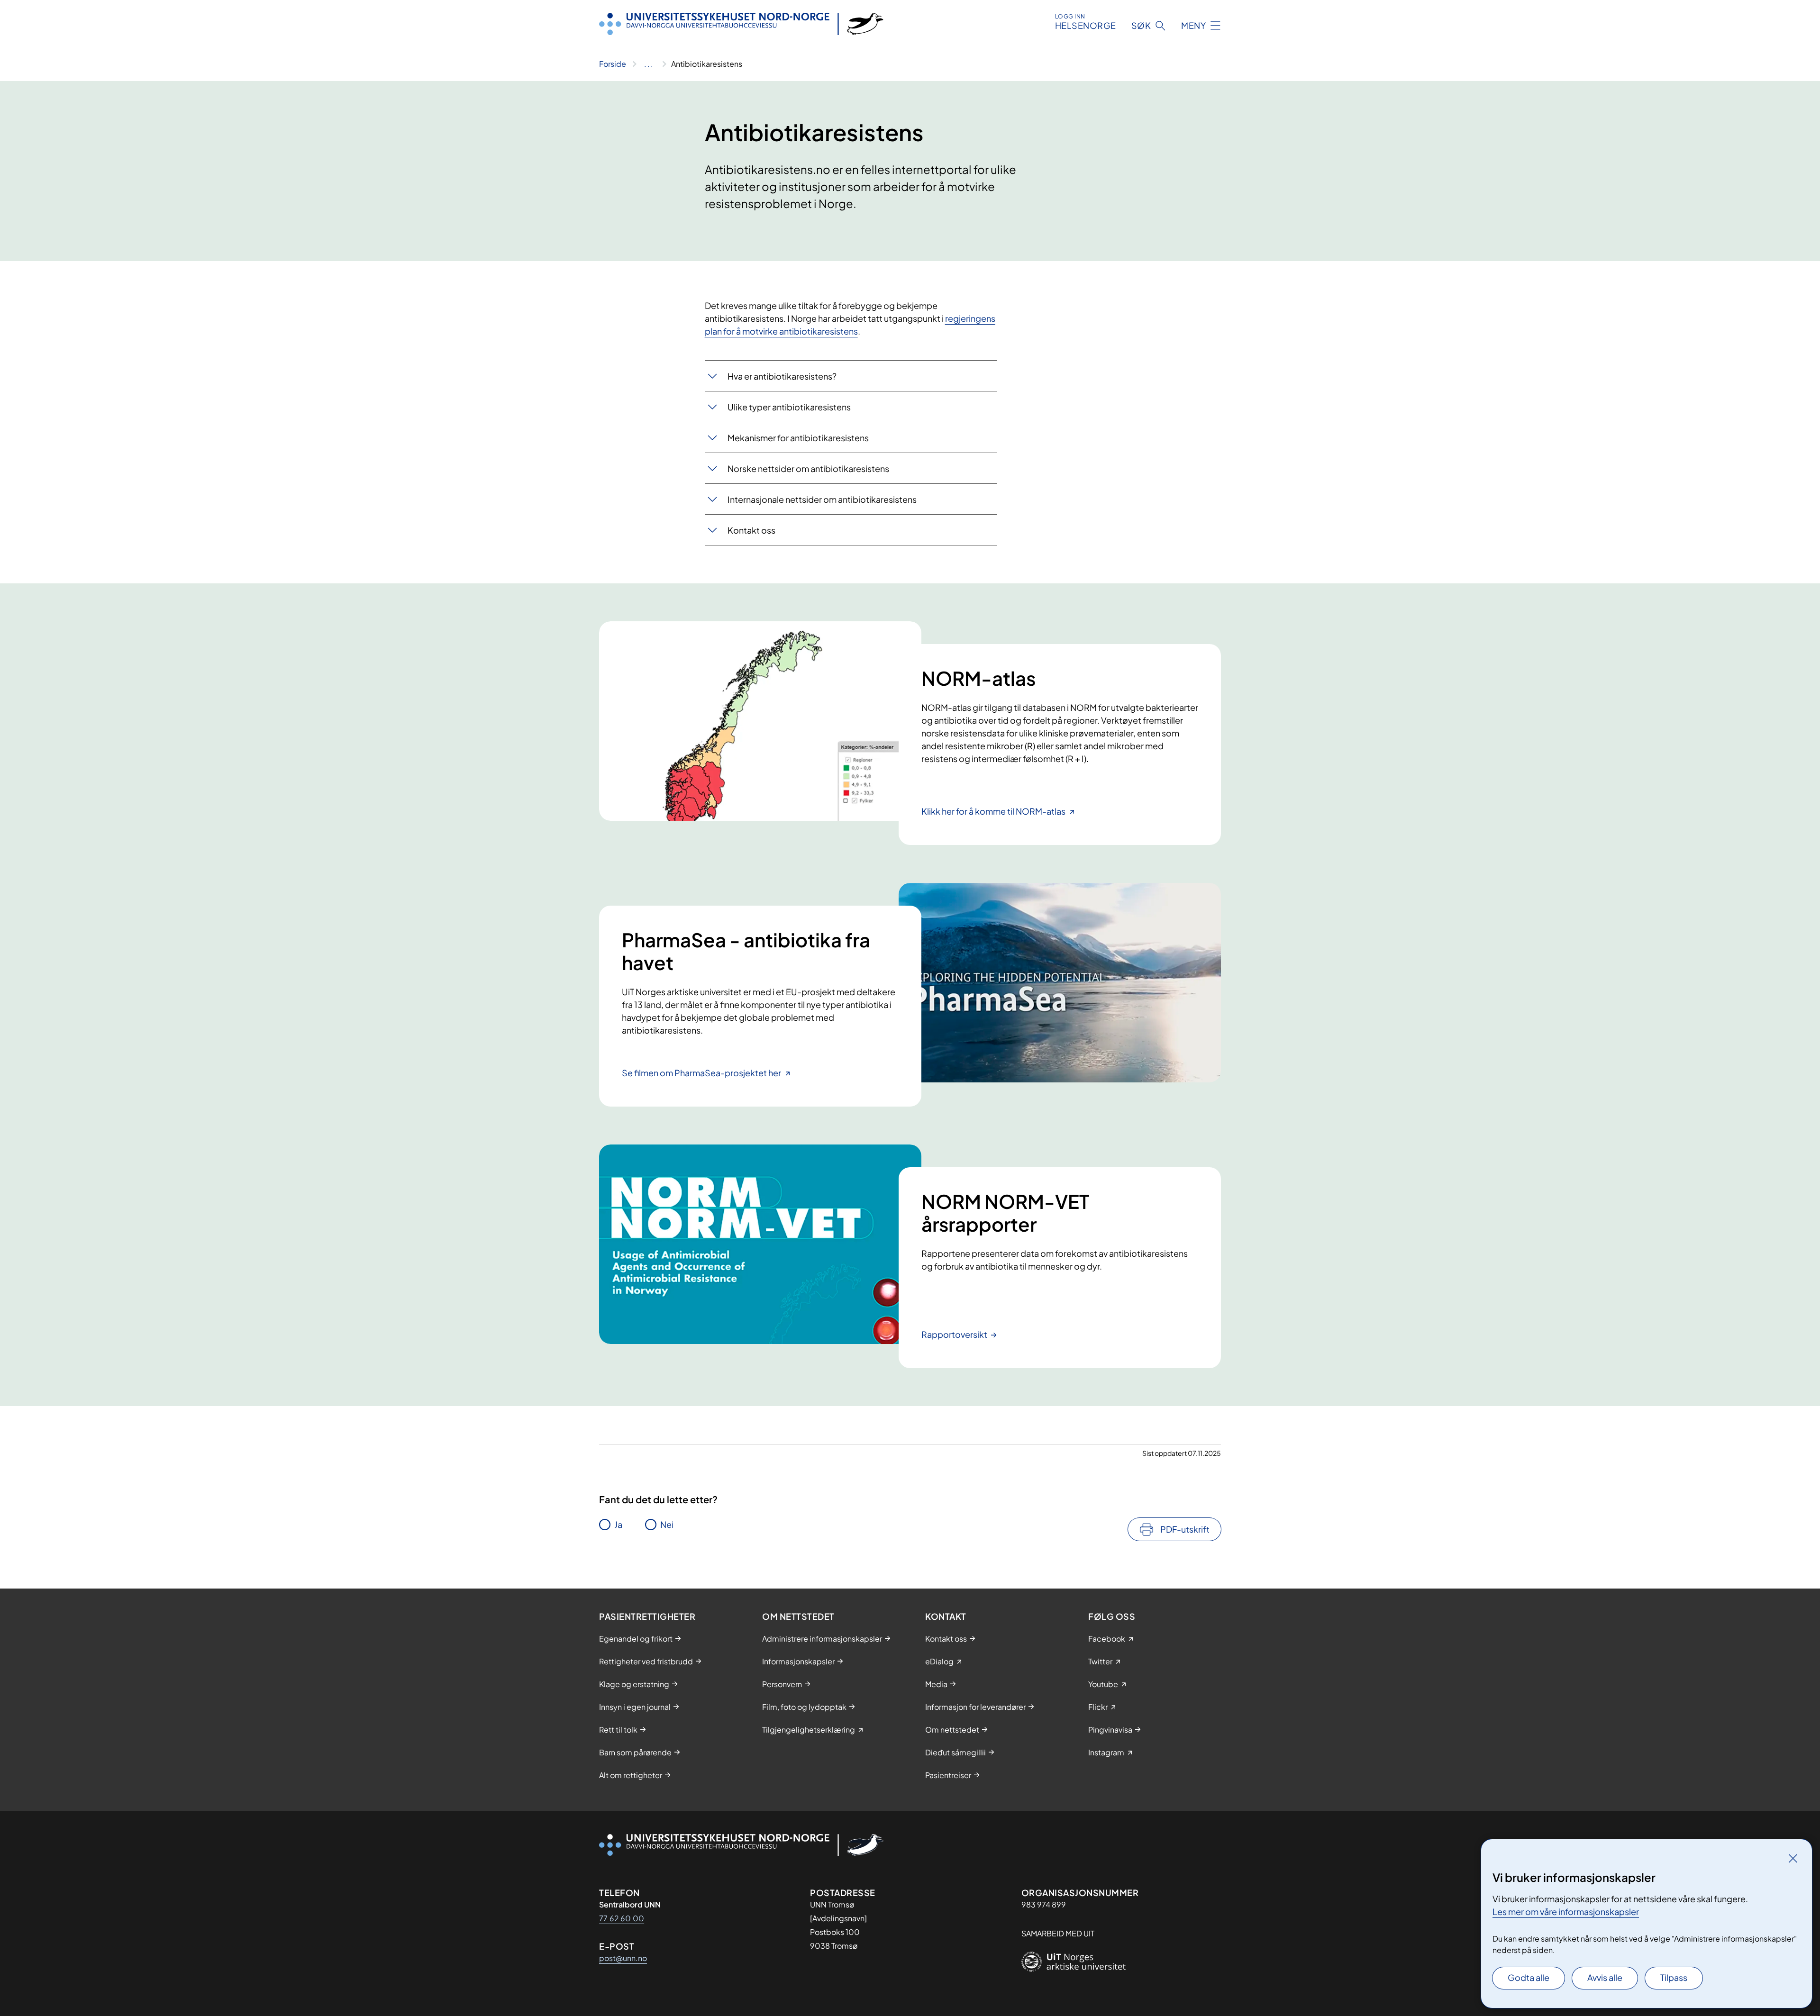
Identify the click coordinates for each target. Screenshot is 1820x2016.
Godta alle (1529, 1977)
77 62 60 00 (622, 1918)
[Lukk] (1793, 1858)
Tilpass (1674, 1977)
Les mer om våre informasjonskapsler (1566, 1912)
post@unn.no (623, 1958)
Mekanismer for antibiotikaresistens (798, 438)
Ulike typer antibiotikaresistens (789, 407)
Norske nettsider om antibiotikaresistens (808, 468)
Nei (667, 1524)
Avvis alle (1605, 1977)
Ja (618, 1524)
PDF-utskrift (1185, 1529)
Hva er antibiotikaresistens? (783, 376)
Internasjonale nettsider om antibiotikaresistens (822, 499)
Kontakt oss (751, 530)
